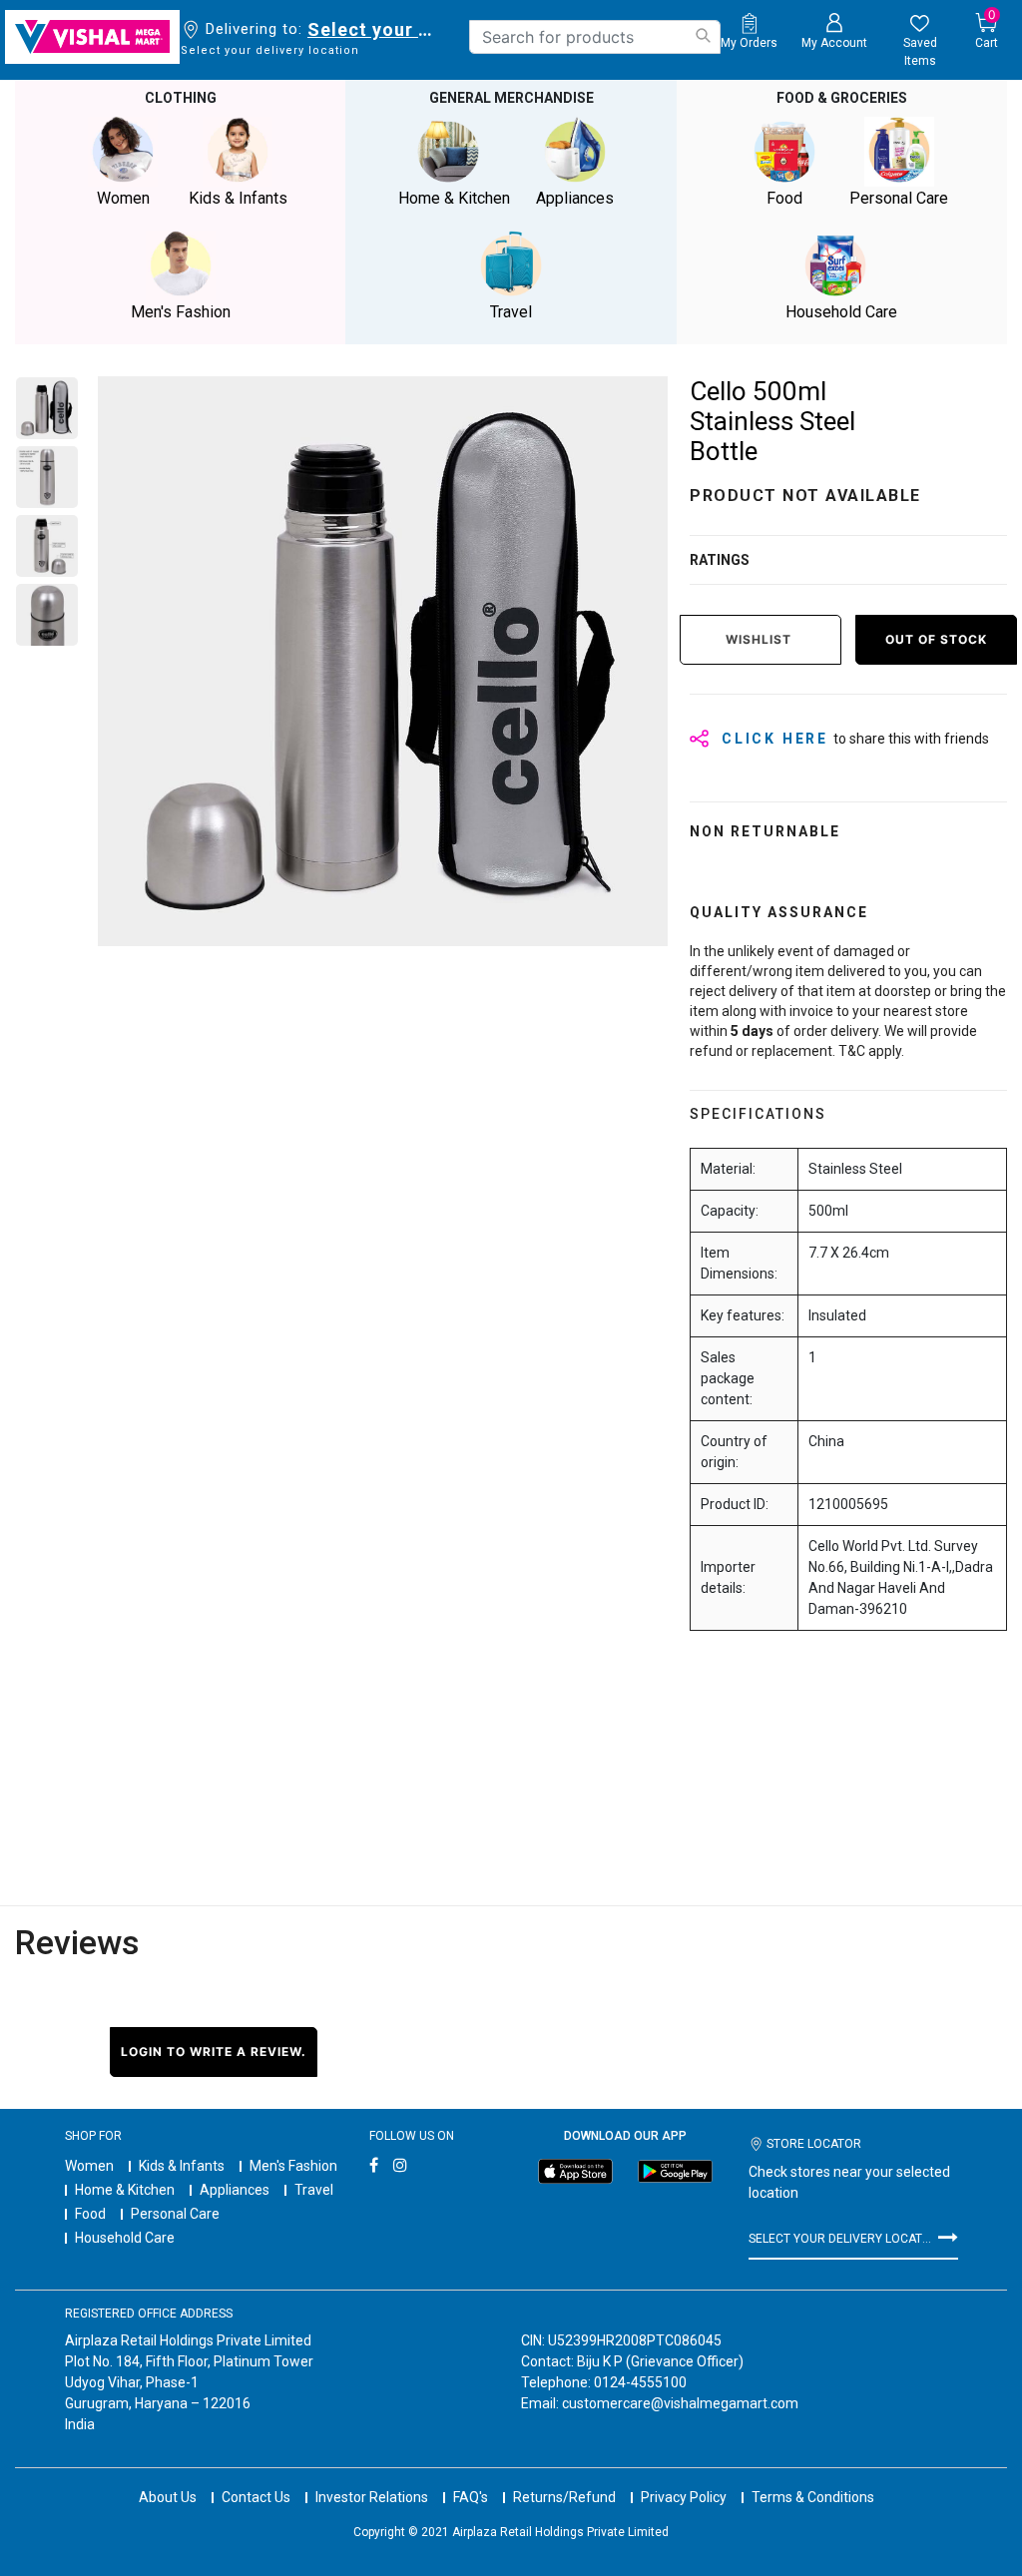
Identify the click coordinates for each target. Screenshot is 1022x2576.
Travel (314, 2190)
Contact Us (256, 2497)
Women (89, 2166)
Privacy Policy (684, 2497)
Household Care (125, 2238)
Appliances (235, 2190)
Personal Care (175, 2214)
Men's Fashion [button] (181, 312)
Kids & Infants (182, 2166)
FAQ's (471, 2497)
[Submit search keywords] (703, 35)
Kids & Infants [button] (238, 198)
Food (90, 2214)
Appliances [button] (575, 198)
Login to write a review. (214, 2052)
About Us (168, 2497)
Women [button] (123, 198)
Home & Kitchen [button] (454, 198)
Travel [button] (511, 312)
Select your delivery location (374, 29)
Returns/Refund (564, 2497)
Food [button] (784, 198)
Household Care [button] (841, 312)
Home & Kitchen (125, 2190)
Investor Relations (372, 2497)
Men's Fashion (293, 2166)
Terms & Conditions (813, 2497)
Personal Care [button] (899, 198)
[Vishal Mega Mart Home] (92, 37)
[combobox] (595, 37)
